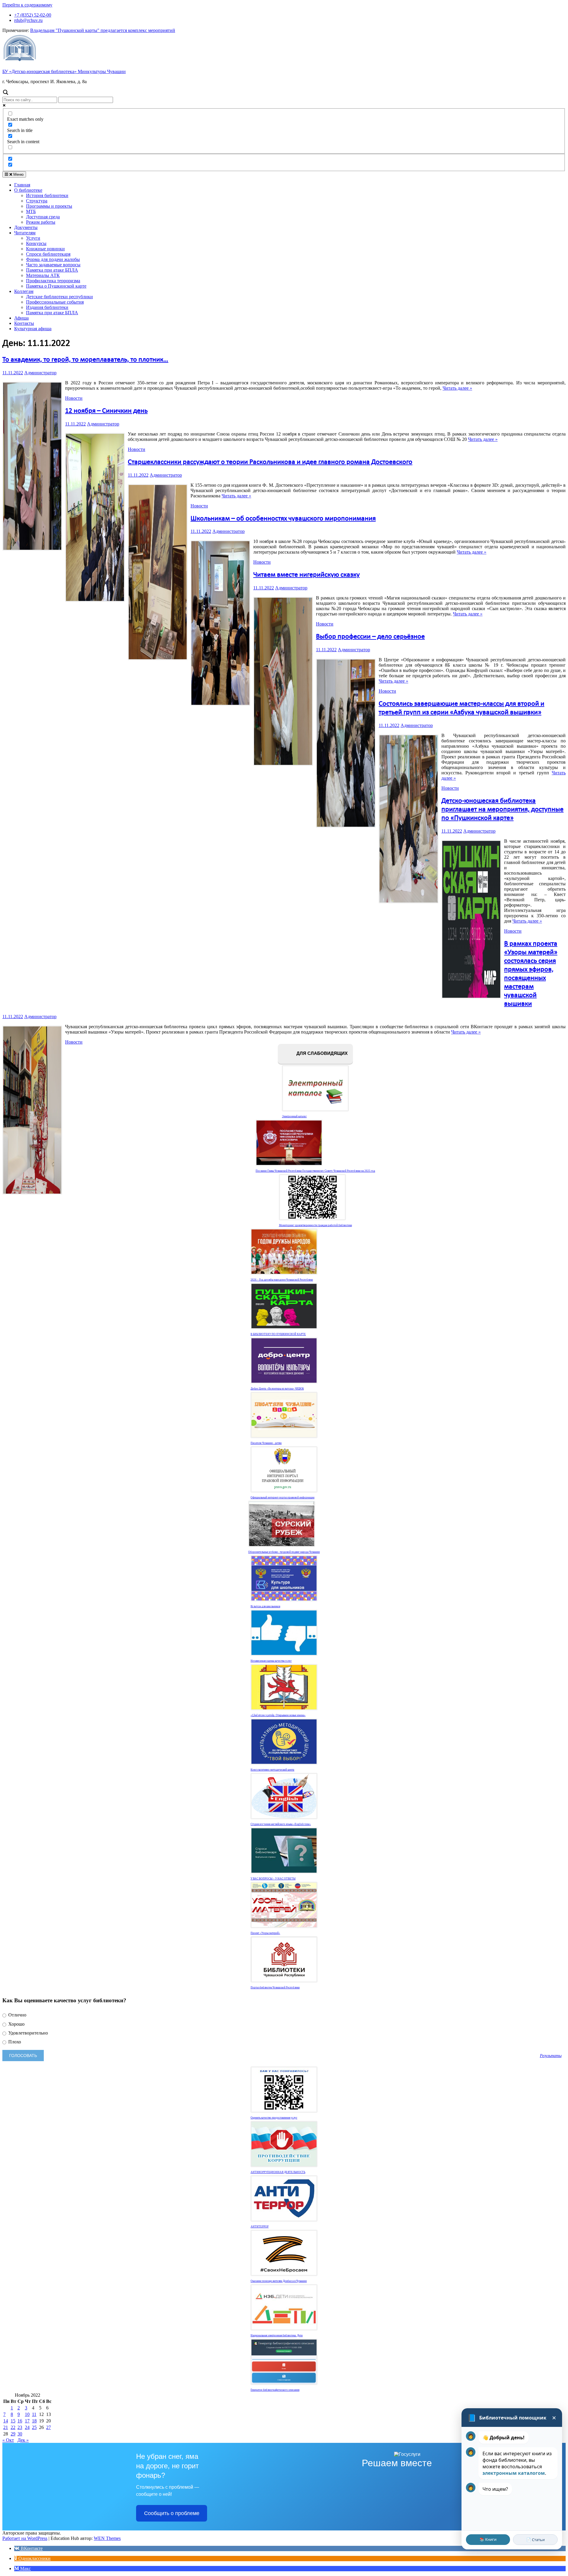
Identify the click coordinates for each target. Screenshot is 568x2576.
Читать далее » (457, 388)
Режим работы (41, 222)
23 (20, 2427)
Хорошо (16, 2024)
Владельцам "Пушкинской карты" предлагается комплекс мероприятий (103, 30)
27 (49, 2427)
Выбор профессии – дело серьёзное (370, 637)
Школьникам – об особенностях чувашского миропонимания (283, 519)
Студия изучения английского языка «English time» (281, 1824)
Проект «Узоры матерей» (265, 1933)
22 (13, 2427)
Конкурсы (36, 243)
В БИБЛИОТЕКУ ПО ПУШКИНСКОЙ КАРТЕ (278, 1334)
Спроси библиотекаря (48, 254)
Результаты (551, 2056)
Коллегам (24, 291)
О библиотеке (28, 190)
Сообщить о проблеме (172, 2513)
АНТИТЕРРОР (260, 2227)
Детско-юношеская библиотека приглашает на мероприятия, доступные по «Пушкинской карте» (502, 810)
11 (34, 2414)
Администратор (40, 373)
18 (34, 2421)
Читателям (25, 233)
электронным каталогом (514, 2473)
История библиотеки (47, 195)
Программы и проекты (49, 206)
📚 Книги (488, 2539)
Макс (25, 2568)
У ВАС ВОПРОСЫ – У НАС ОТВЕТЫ (273, 1879)
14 (6, 2421)
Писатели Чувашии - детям (266, 1443)
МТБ (31, 211)
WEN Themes (107, 2538)
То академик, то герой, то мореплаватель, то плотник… (85, 360)
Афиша (21, 318)
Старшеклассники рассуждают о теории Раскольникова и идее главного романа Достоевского (270, 462)
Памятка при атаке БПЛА (52, 270)
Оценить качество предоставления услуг (274, 2118)
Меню (18, 174)
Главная (22, 185)
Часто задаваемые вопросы (53, 265)
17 (27, 2421)
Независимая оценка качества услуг (271, 1661)
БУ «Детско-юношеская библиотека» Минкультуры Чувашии (64, 71)
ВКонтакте (31, 2548)
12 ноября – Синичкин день (106, 411)
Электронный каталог (294, 1116)
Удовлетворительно (28, 2033)
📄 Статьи (535, 2540)
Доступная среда (43, 217)
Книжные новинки (45, 249)
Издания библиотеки (47, 307)
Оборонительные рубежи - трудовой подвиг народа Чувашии (284, 1552)
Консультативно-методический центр (272, 1770)
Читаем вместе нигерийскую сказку (306, 575)
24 (27, 2427)
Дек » (23, 2440)
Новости (74, 398)
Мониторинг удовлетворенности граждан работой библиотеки (316, 1225)
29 (13, 2434)
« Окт (8, 2440)
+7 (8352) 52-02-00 (33, 15)
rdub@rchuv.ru (28, 20)
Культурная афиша (33, 329)
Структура (37, 201)
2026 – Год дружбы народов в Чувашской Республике (282, 1280)
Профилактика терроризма (53, 281)
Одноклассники (34, 2558)
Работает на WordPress (25, 2538)
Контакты (24, 323)
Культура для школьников (265, 1606)
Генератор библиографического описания (275, 2390)
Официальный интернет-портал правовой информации (283, 1497)
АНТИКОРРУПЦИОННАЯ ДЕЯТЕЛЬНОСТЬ (278, 2172)
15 (13, 2421)
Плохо (14, 2042)
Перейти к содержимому (27, 5)
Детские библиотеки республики (59, 297)
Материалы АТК (43, 275)
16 (20, 2421)
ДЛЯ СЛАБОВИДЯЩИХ (321, 1054)
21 (6, 2427)
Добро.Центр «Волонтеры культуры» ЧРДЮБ (277, 1389)
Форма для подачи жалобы (53, 259)
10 (27, 2414)
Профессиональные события (55, 302)
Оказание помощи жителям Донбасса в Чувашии (279, 2281)
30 (20, 2434)
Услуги (33, 238)
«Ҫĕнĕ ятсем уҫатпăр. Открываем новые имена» (278, 1715)
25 (34, 2427)
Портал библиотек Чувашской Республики (275, 1987)
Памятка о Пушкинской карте (56, 286)
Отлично (17, 2015)
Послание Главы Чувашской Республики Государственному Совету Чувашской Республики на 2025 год (315, 1171)
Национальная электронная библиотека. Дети (277, 2335)
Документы (26, 227)
